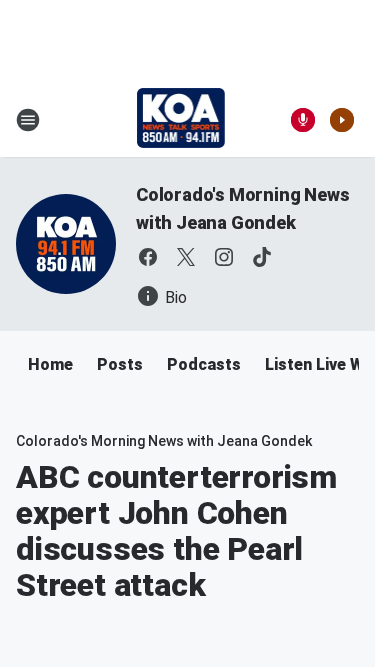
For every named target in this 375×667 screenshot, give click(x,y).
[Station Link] (181, 120)
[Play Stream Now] (342, 120)
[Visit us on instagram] (224, 257)
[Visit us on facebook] (148, 257)
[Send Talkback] (303, 120)
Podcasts (204, 364)
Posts (120, 364)
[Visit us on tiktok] (262, 257)
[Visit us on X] (186, 257)
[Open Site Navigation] (28, 120)
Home (50, 364)
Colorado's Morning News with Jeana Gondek (164, 441)
